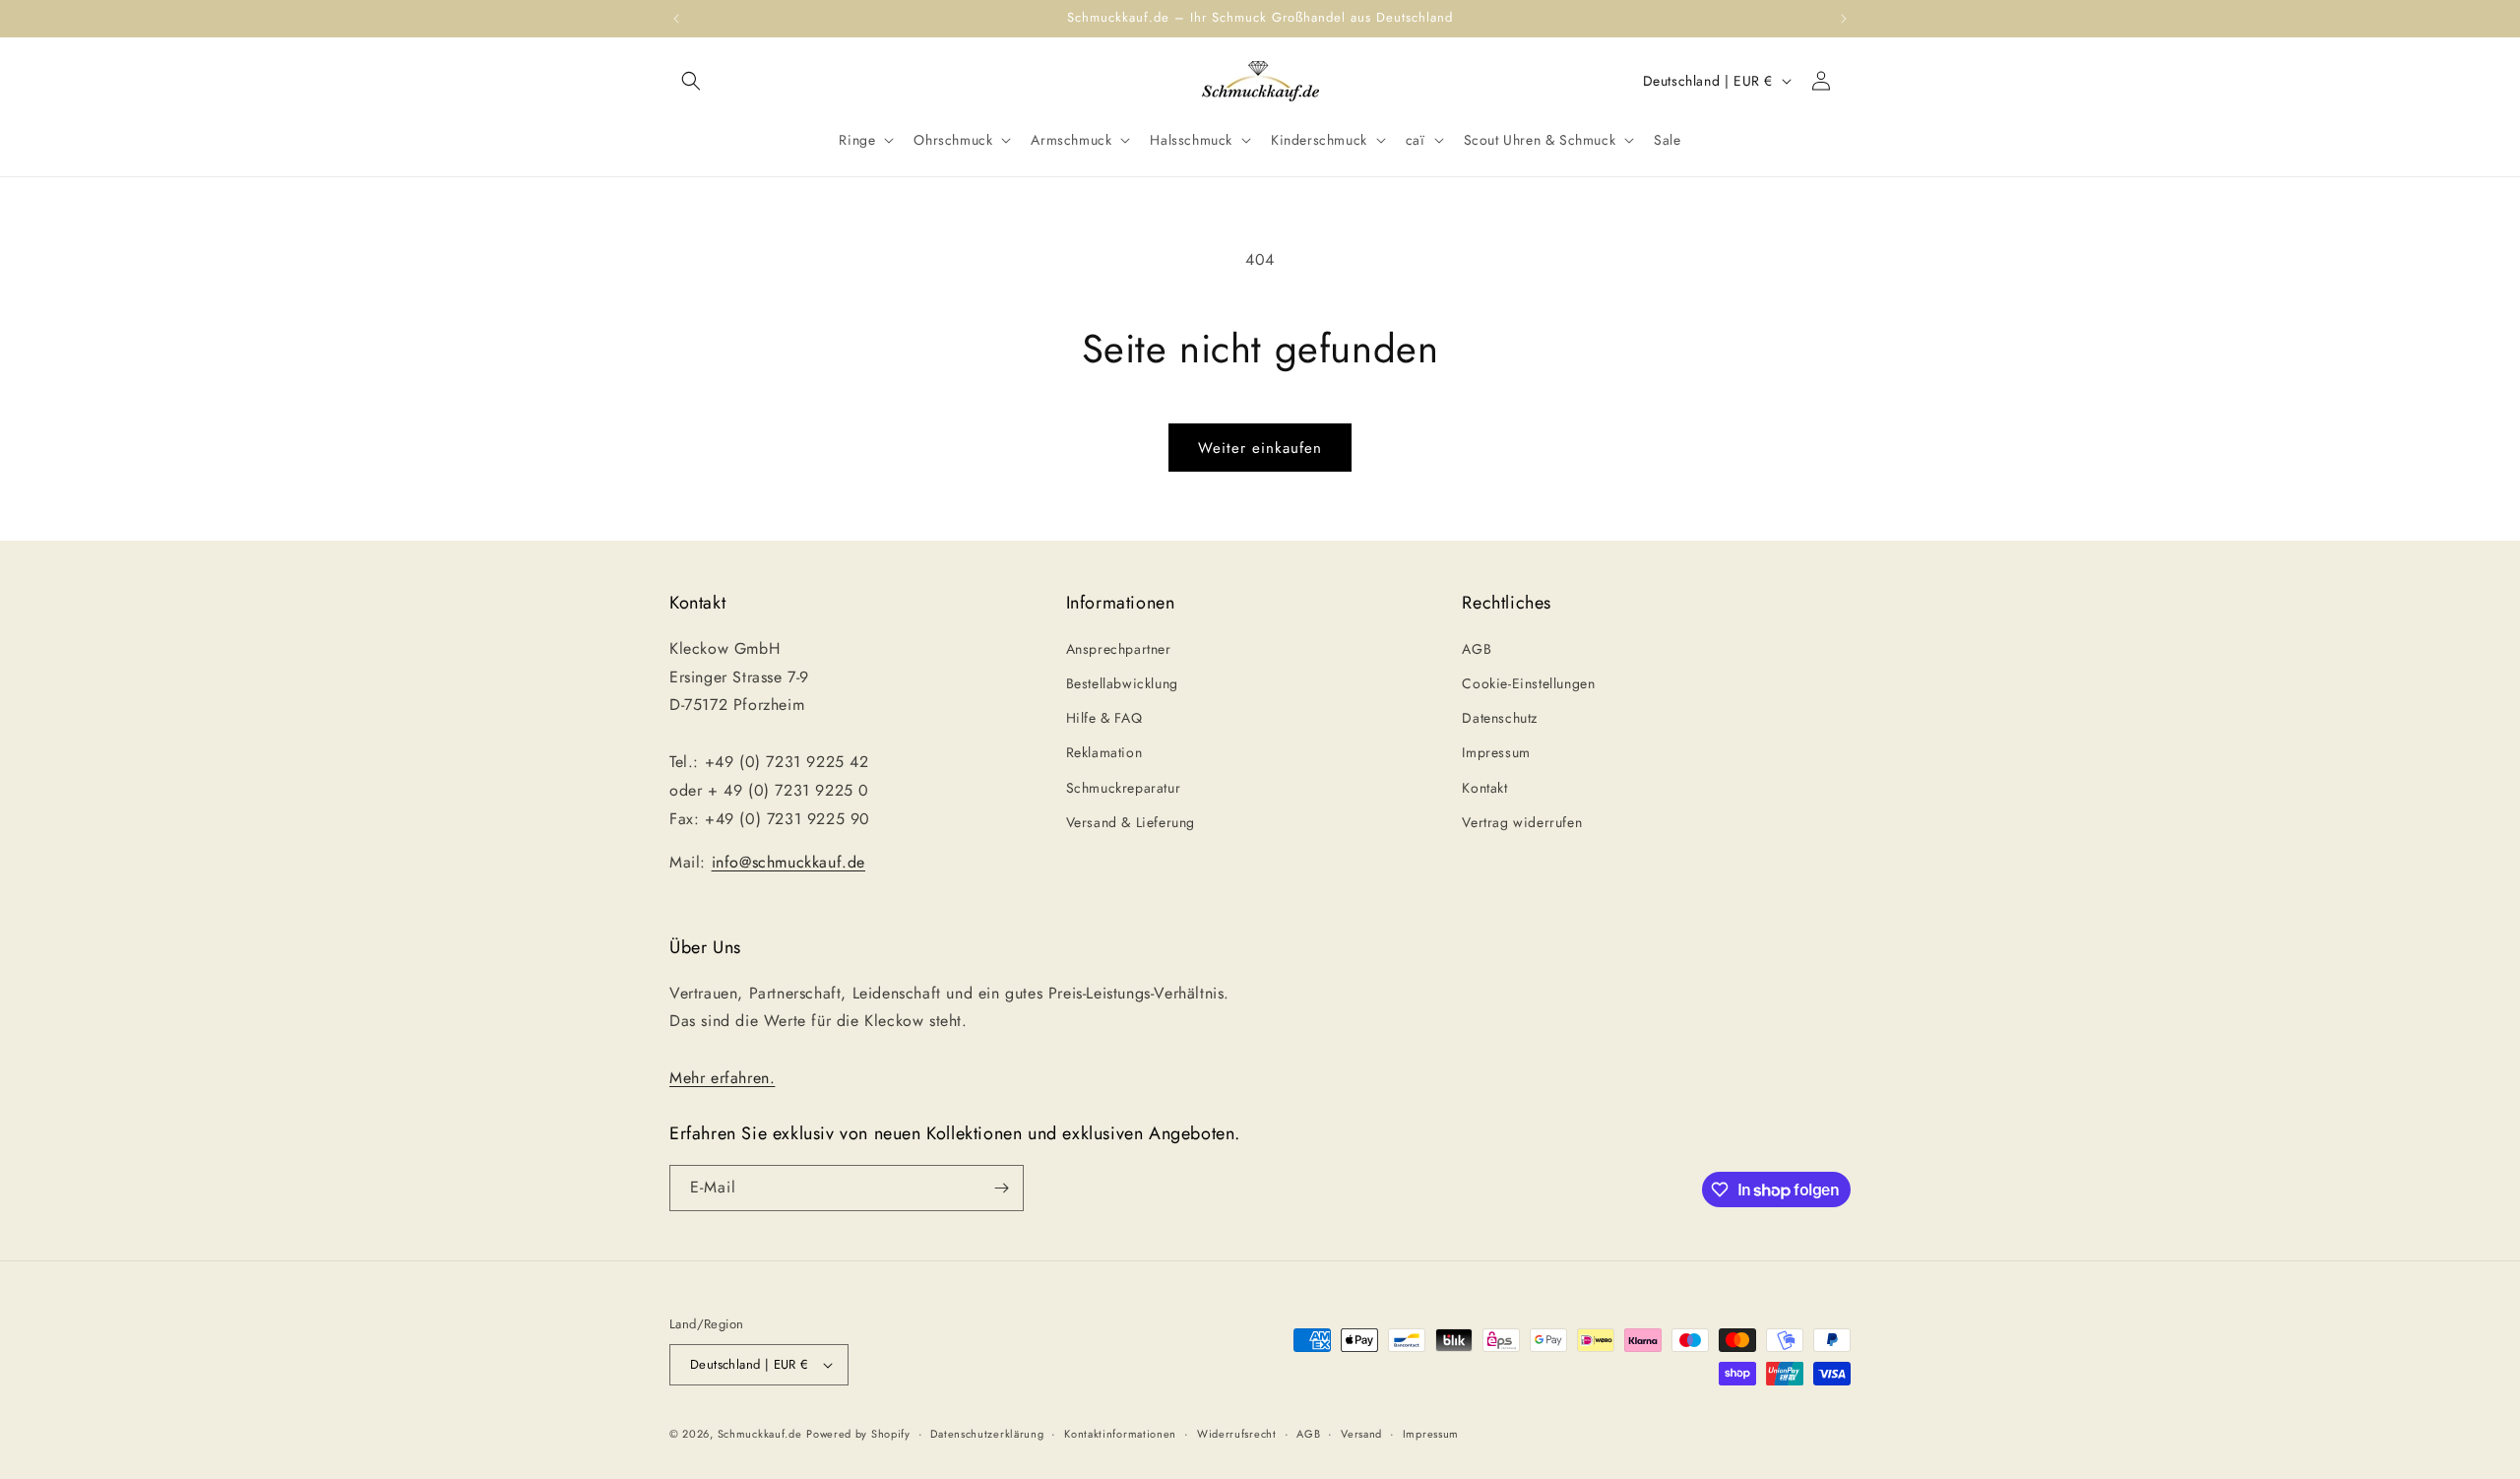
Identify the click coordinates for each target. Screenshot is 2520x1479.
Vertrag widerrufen (1522, 822)
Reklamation (1104, 752)
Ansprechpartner (1119, 649)
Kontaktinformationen (1120, 1434)
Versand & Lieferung (1131, 822)
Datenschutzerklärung (987, 1434)
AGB (1477, 649)
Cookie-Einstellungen (1528, 683)
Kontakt (1484, 788)
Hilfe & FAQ (1104, 718)
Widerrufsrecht (1237, 1434)
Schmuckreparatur (1124, 788)
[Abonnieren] (1001, 1188)
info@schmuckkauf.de (788, 862)
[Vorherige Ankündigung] (676, 19)
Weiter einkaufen (1260, 448)
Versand (1361, 1434)
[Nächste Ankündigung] (1844, 19)
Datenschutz (1500, 718)
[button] (691, 81)
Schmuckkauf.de (760, 1434)
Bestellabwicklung (1122, 683)
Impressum (1496, 752)
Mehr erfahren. (722, 1078)
